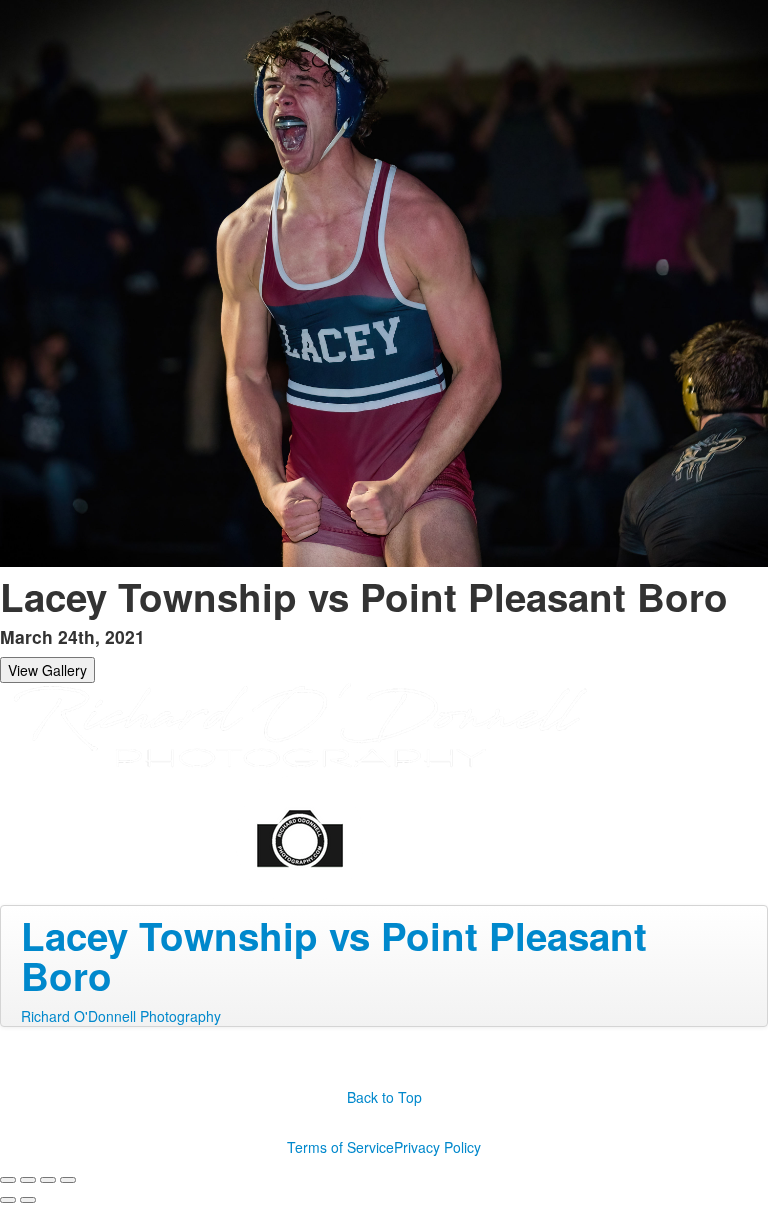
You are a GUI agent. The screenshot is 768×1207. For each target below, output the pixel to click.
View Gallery (47, 670)
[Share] (28, 1180)
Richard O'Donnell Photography (121, 1016)
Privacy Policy (437, 1147)
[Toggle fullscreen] (48, 1180)
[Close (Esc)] (8, 1180)
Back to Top (384, 1097)
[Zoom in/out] (68, 1180)
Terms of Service (340, 1147)
